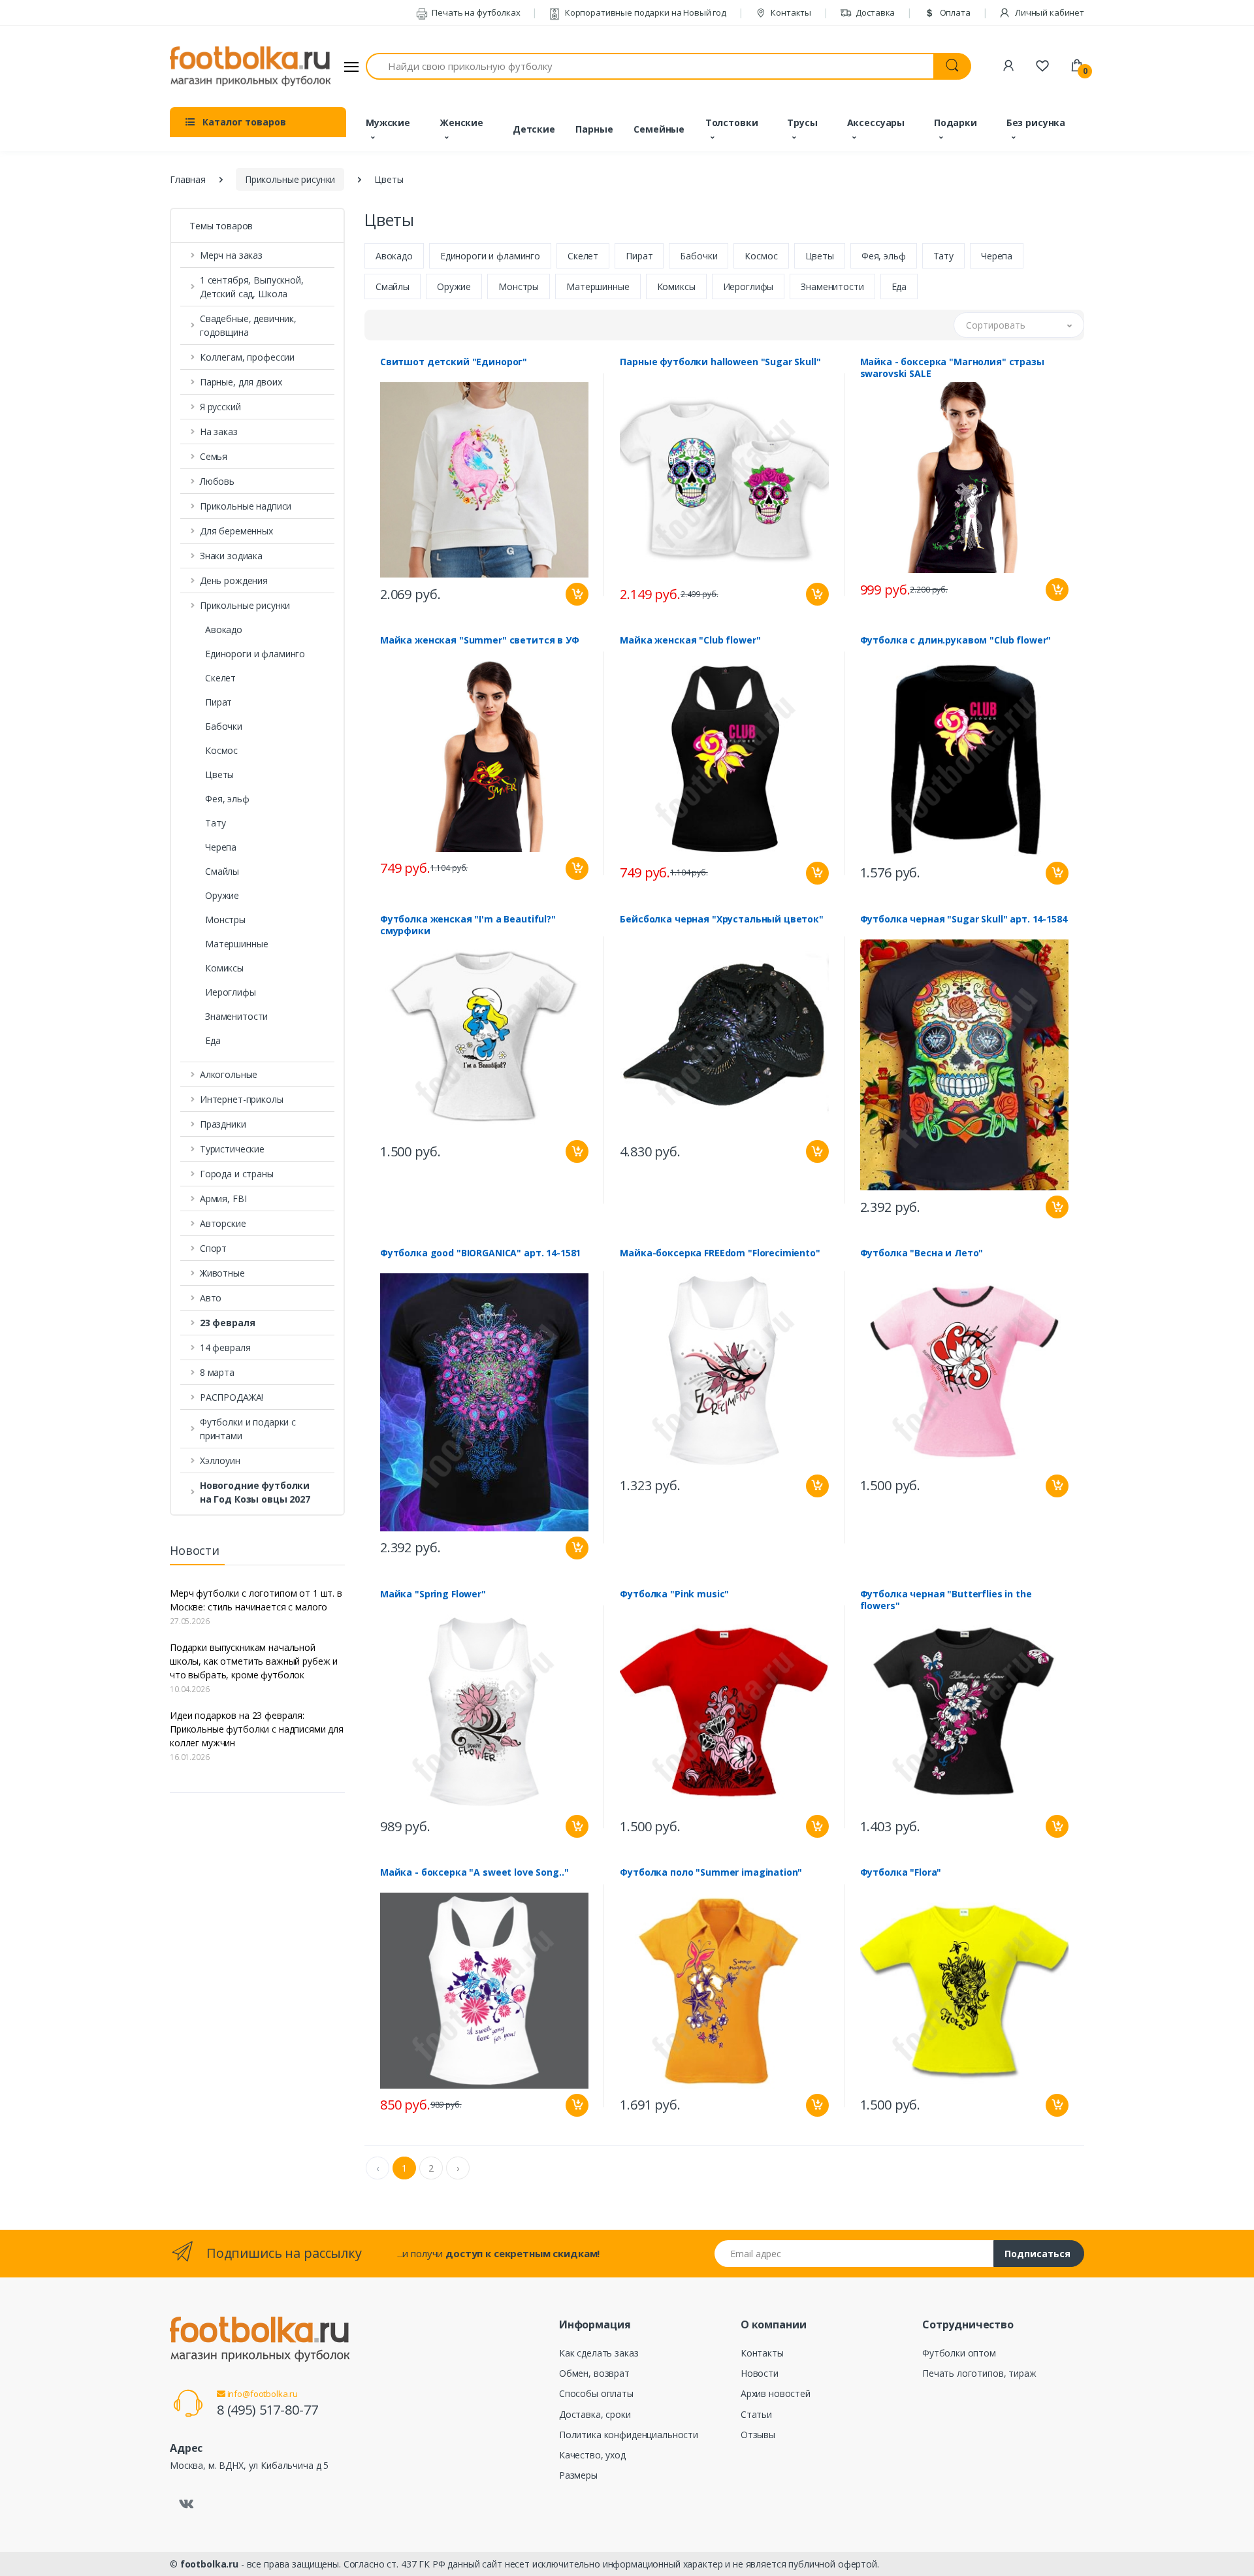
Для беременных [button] (236, 531)
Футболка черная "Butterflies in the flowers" (946, 1600)
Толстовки (732, 122)
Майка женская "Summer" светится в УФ (480, 640)
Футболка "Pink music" (674, 1594)
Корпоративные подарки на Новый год (645, 12)
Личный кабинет (1049, 12)
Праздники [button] (223, 1124)
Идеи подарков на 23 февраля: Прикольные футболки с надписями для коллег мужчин (257, 1729)
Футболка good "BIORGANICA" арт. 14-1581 (480, 1253)
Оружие (222, 895)
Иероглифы (231, 992)
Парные (594, 129)
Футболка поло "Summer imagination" (711, 1872)
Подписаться (1037, 2254)
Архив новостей (776, 2393)
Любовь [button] (217, 481)
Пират (218, 702)
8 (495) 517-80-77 (267, 2410)
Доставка (875, 12)
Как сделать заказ (599, 2353)
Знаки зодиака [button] (231, 556)
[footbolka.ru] (250, 67)
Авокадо (224, 629)
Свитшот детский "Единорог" (454, 362)
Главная (188, 179)
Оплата (954, 12)
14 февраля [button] (225, 1347)
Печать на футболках (475, 12)
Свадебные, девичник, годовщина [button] (248, 325)
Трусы (802, 122)
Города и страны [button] (237, 1174)
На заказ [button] (219, 432)
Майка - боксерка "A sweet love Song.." (474, 1872)
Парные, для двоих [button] (241, 382)
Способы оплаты (596, 2393)
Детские (534, 129)
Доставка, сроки (595, 2414)
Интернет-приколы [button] (242, 1099)
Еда (213, 1040)
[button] (257, 1323)
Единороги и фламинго (255, 654)
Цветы (219, 774)
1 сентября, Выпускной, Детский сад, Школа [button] (252, 287)
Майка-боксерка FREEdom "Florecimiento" (720, 1253)
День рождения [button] (234, 580)
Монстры (225, 920)
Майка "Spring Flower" (433, 1594)
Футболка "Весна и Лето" (922, 1253)
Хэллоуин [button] (220, 1460)
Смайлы (222, 871)
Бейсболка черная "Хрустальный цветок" (722, 919)
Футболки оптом (959, 2353)
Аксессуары (876, 122)
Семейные (659, 129)
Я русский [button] (220, 407)
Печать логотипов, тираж (979, 2373)
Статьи (756, 2414)
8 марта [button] (217, 1372)
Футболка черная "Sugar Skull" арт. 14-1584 (964, 919)
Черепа (221, 847)
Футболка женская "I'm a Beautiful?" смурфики (468, 925)
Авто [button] (211, 1298)
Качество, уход (592, 2455)
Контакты (790, 12)
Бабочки (224, 726)
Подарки (956, 122)
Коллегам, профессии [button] (247, 357)
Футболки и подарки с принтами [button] (248, 1429)
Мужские (388, 122)
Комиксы (224, 968)
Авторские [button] (223, 1223)
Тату (215, 823)
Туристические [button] (232, 1149)
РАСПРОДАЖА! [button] (232, 1397)
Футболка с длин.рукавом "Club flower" (956, 640)
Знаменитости (236, 1016)
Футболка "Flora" (901, 1872)
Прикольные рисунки (290, 179)
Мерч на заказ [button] (231, 255)
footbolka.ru (209, 2564)
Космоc (221, 750)
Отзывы (758, 2435)
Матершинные (236, 944)
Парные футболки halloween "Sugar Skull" (720, 362)
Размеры (578, 2475)
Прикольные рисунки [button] (245, 605)
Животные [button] (222, 1273)
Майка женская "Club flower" (690, 640)
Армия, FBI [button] (223, 1198)
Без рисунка (1036, 122)
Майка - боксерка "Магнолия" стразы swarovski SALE (952, 368)
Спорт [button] (213, 1248)
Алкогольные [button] (229, 1074)
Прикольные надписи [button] (246, 506)
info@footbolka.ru (262, 2394)
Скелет (220, 678)
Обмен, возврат (594, 2373)
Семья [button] (214, 456)
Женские (461, 122)
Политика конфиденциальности (629, 2435)
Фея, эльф (227, 799)
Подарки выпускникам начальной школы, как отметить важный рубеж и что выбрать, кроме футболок (254, 1661)
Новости (760, 2373)
